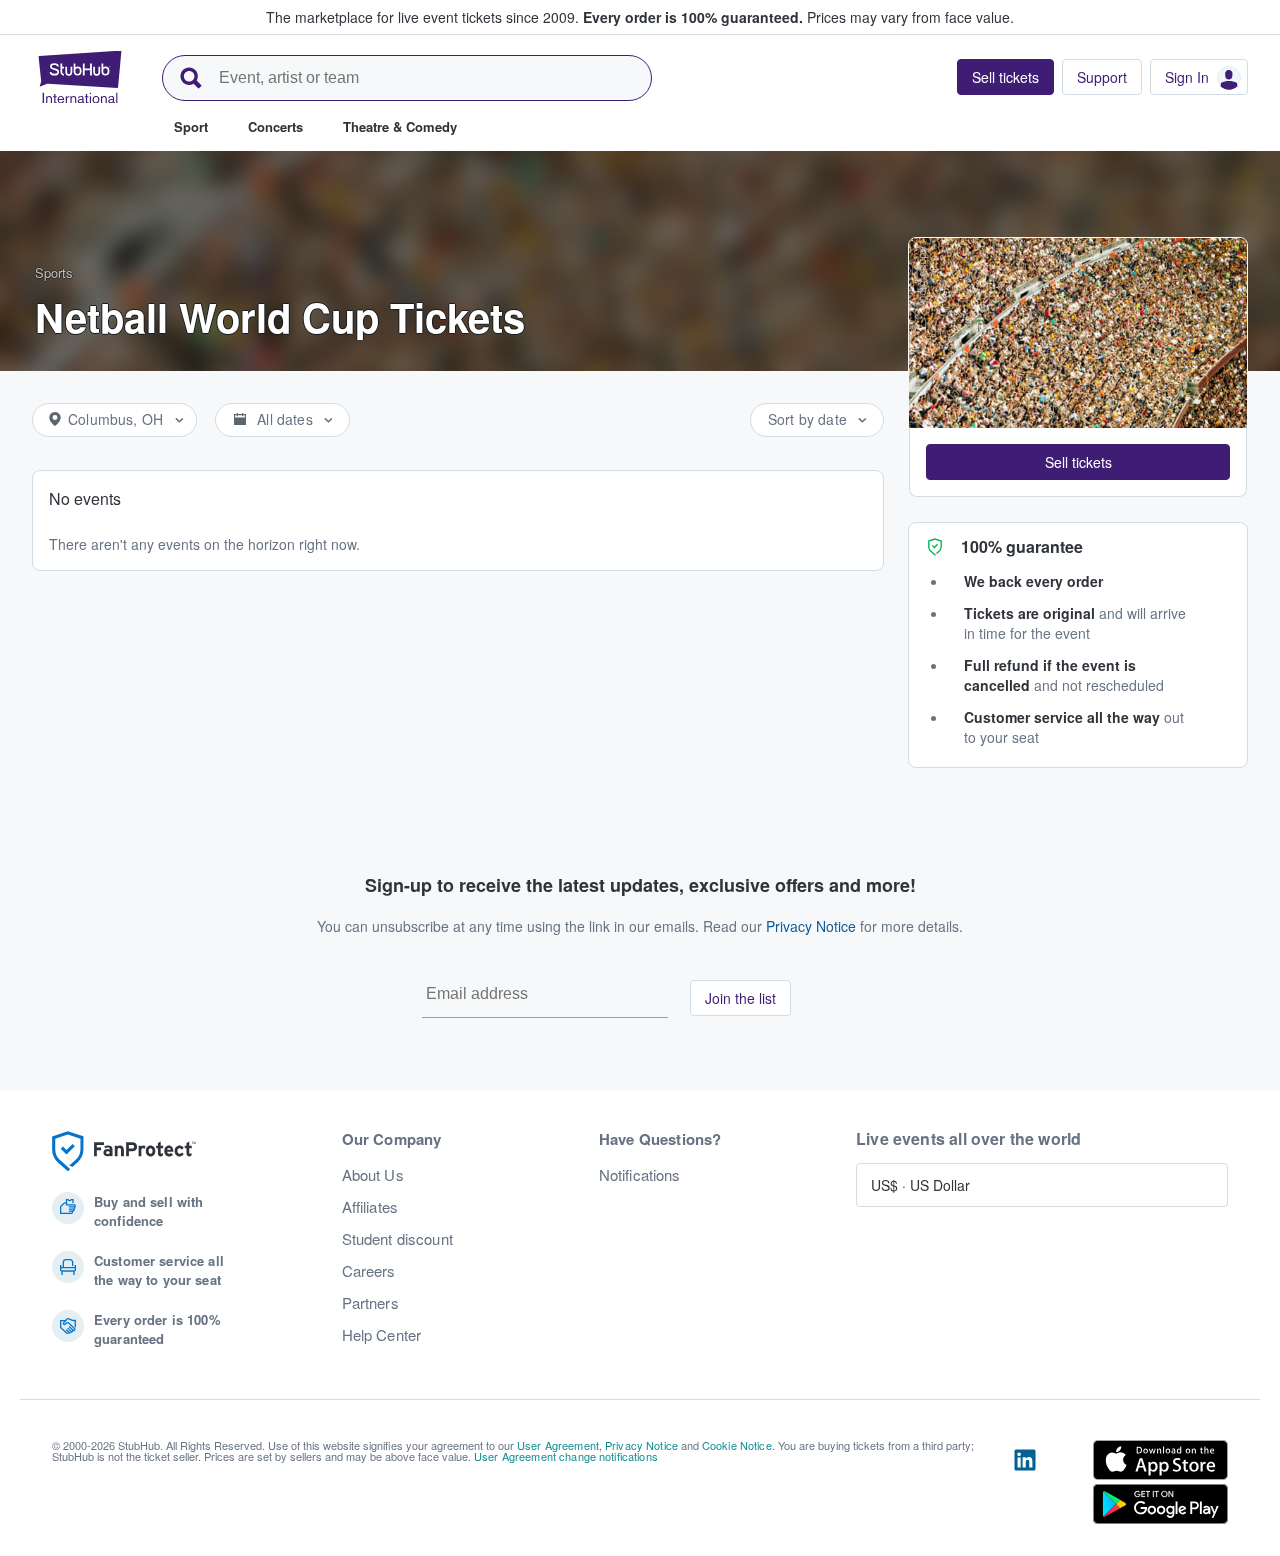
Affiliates (370, 1207)
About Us (373, 1175)
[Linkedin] (1025, 1486)
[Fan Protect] (124, 1151)
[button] (1078, 462)
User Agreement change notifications (566, 1456)
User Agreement (558, 1445)
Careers (369, 1271)
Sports (54, 272)
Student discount (397, 1239)
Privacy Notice (811, 926)
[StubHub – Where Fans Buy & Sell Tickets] (80, 77)
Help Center (382, 1335)
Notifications (640, 1175)
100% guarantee (1022, 546)
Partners (370, 1303)
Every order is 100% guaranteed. (693, 17)
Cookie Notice (737, 1445)
